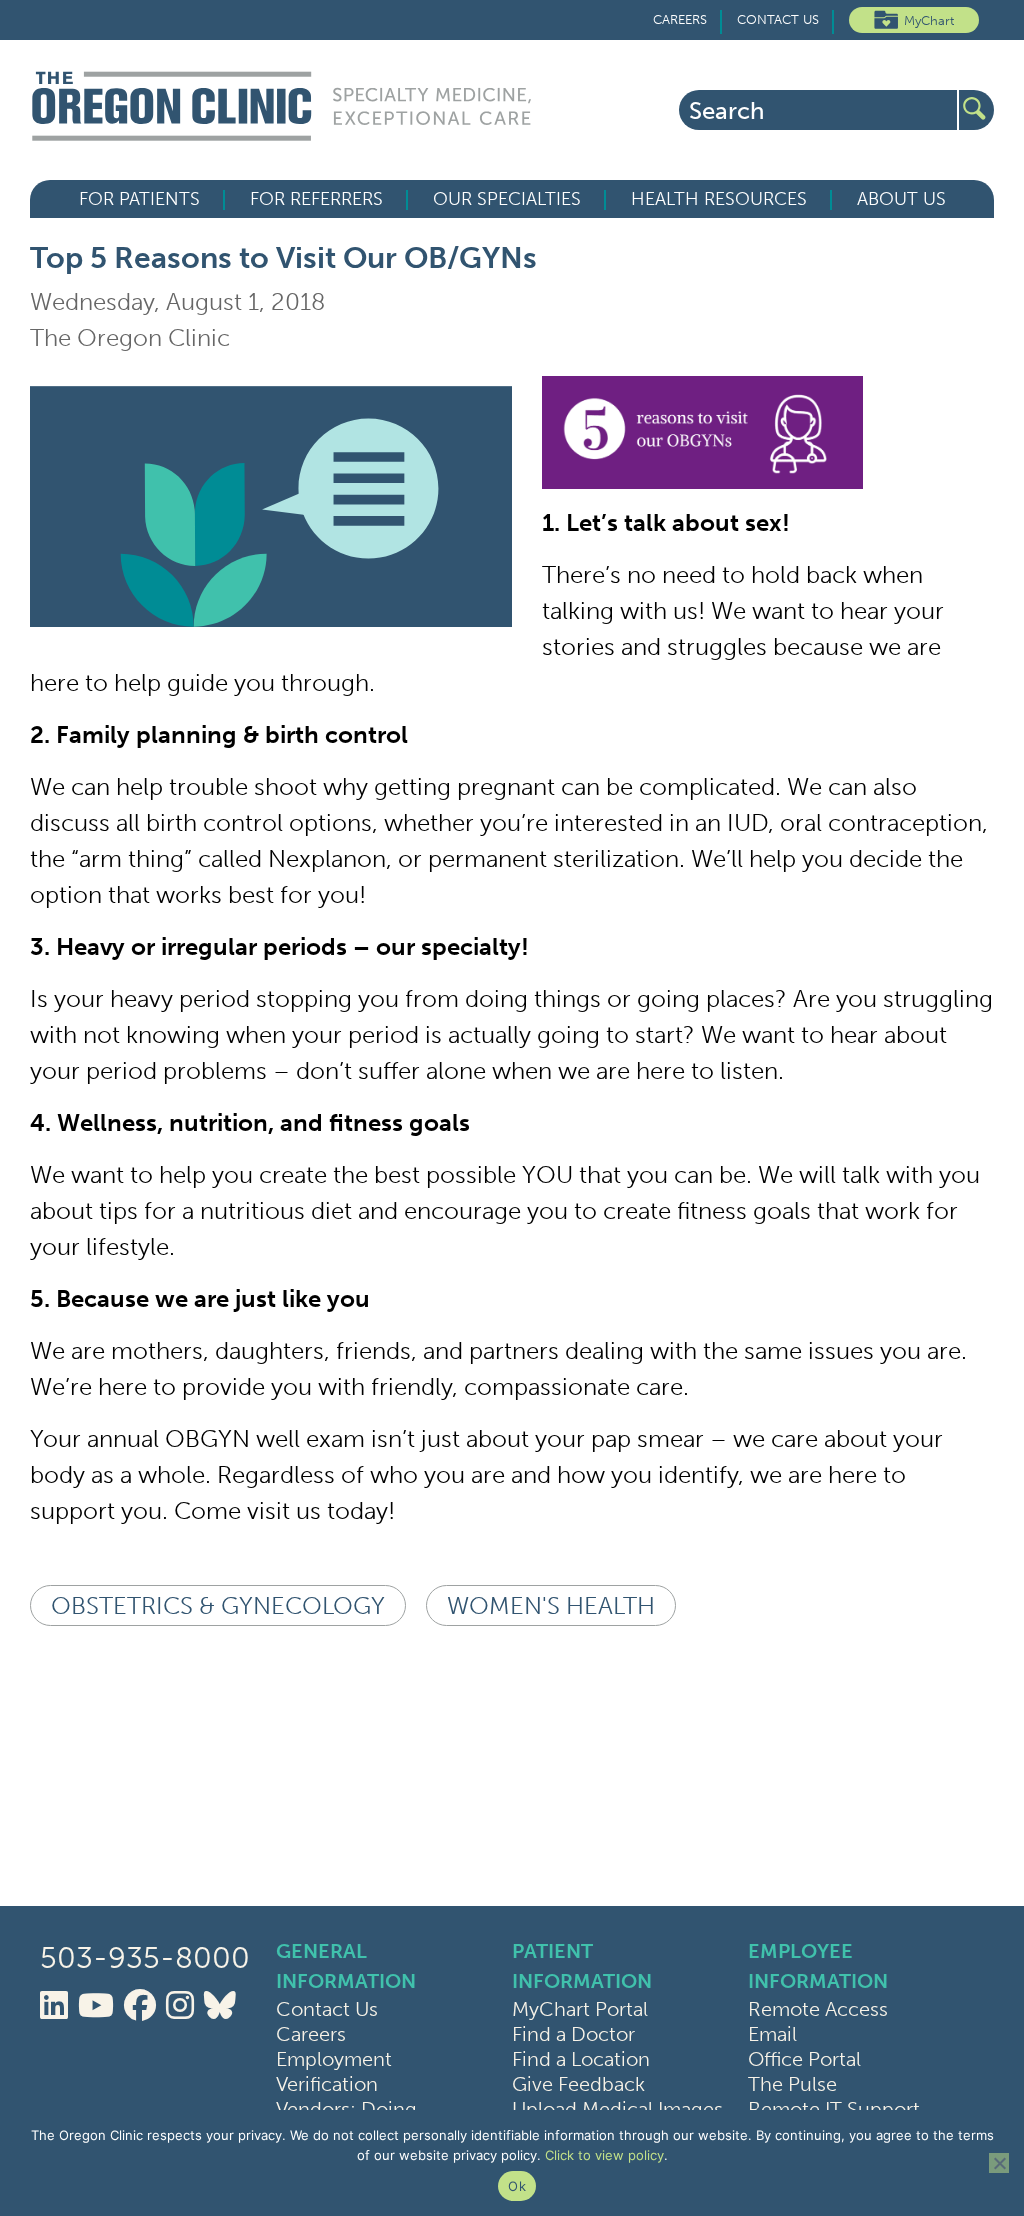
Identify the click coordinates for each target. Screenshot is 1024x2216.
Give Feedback (578, 2084)
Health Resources (719, 199)
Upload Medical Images (617, 2109)
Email (772, 2034)
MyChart (929, 20)
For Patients (139, 199)
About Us (901, 199)
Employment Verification (334, 2071)
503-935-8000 (145, 1958)
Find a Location (581, 2059)
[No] (999, 2163)
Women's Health (551, 1605)
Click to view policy (604, 2155)
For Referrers (316, 199)
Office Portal (804, 2059)
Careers (680, 19)
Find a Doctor (573, 2034)
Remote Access (818, 2009)
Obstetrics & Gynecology (218, 1605)
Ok (517, 2186)
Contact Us (778, 19)
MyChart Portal (580, 2009)
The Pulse (792, 2084)
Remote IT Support (834, 2109)
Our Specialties (507, 199)
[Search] (976, 110)
